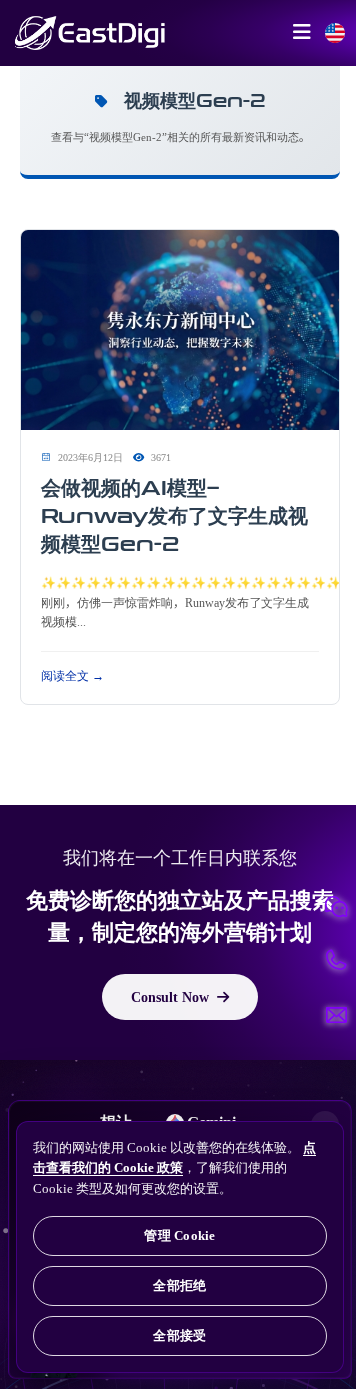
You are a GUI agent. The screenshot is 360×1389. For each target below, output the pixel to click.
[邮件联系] (336, 1015)
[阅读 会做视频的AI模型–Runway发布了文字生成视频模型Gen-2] (180, 331)
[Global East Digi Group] (335, 33)
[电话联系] (336, 961)
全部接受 (179, 1335)
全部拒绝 (179, 1285)
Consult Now (170, 997)
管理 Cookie (179, 1235)
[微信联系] (336, 907)
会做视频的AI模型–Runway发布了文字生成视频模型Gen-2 (174, 516)
